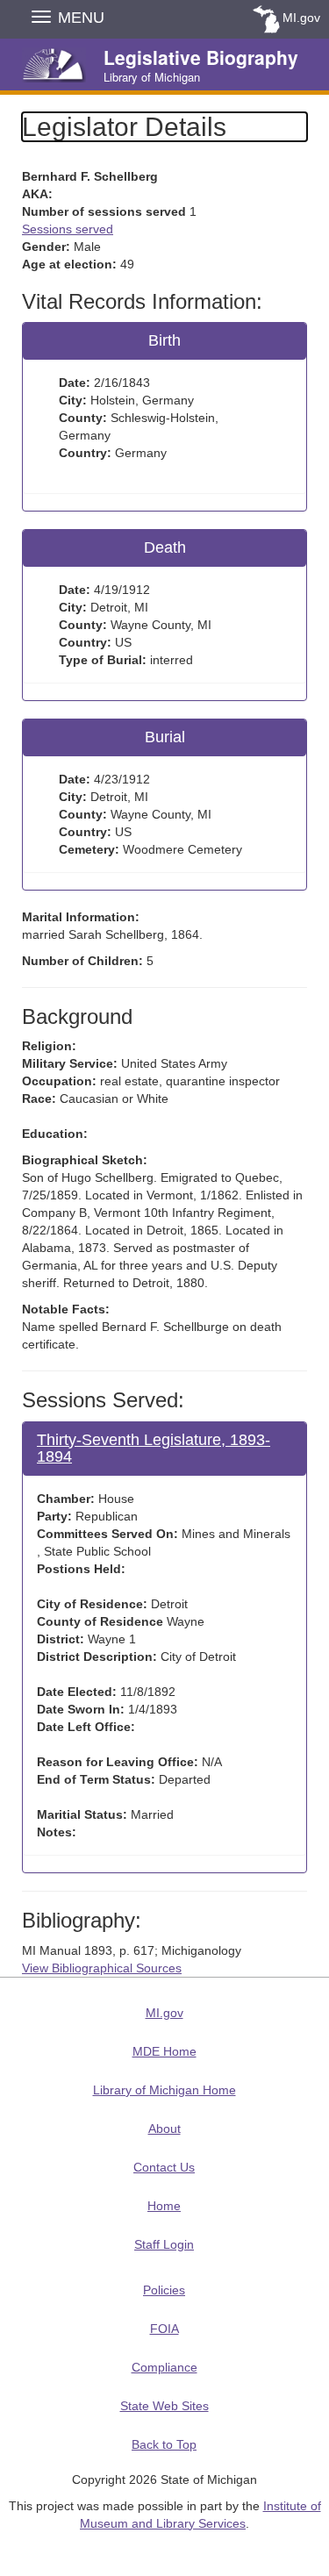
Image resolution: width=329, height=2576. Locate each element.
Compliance (164, 2367)
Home (164, 2206)
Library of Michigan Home (164, 2090)
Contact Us (164, 2167)
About (164, 2129)
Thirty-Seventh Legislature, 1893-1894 (154, 1449)
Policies (164, 2290)
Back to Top (164, 2444)
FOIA (164, 2329)
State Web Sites (164, 2406)
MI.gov (301, 18)
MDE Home (164, 2051)
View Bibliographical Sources (102, 1968)
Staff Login (164, 2244)
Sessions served (68, 229)
